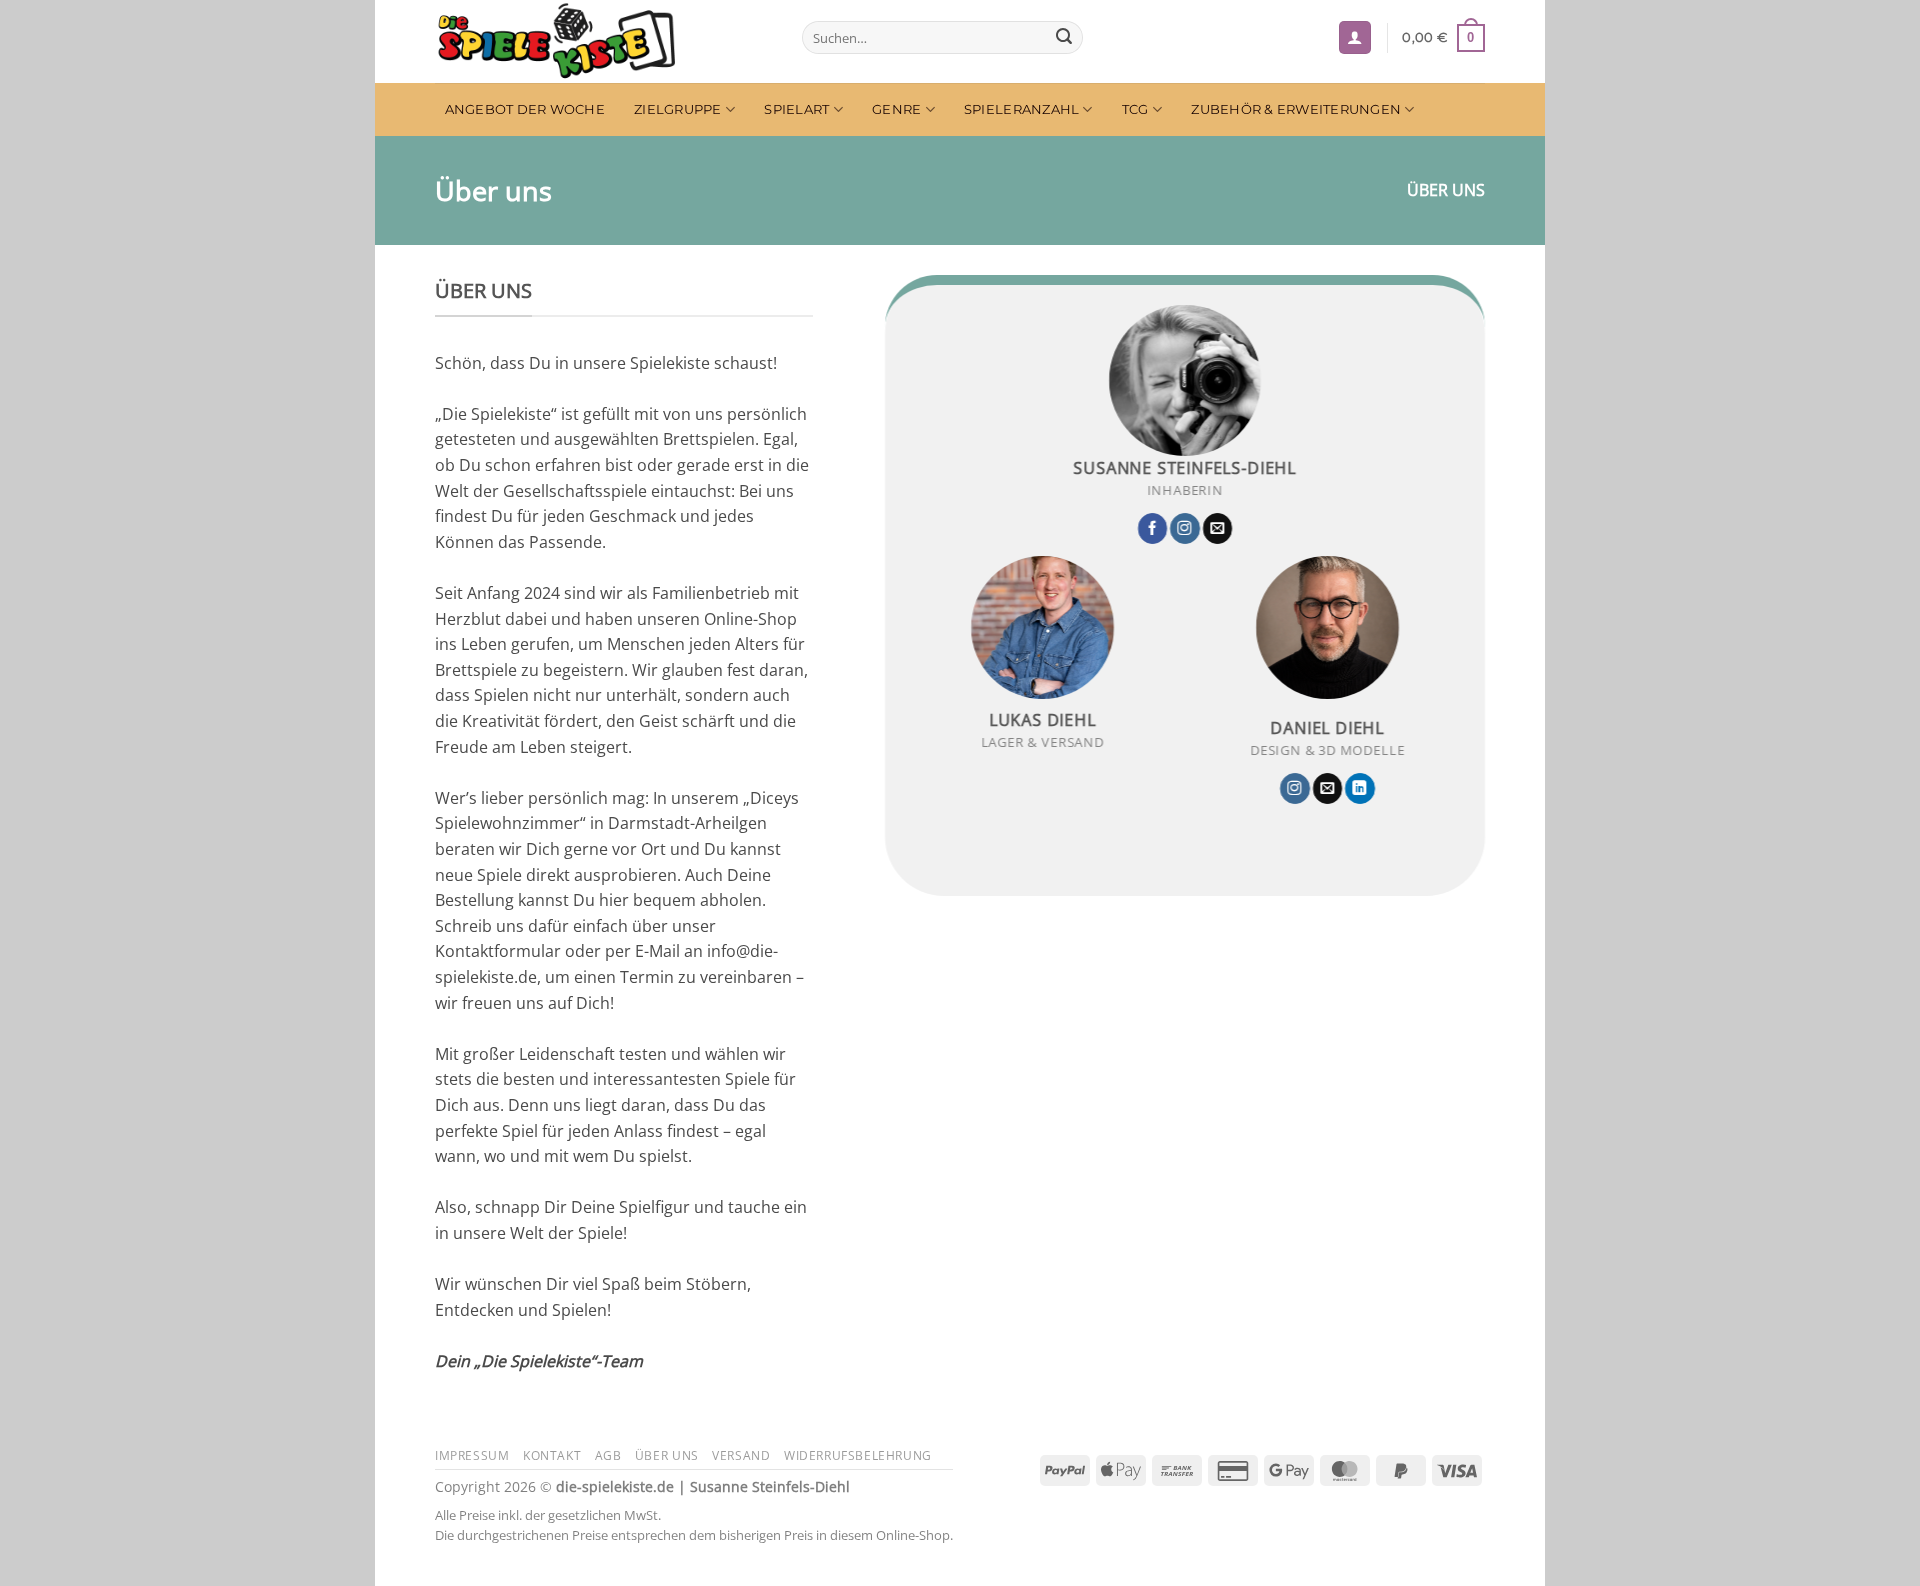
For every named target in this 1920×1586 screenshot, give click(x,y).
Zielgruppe (678, 109)
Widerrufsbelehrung (858, 1455)
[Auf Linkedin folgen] (1360, 789)
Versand (741, 1455)
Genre (896, 109)
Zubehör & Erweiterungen (1296, 109)
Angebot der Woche (525, 109)
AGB (608, 1455)
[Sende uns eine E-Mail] (1218, 529)
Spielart (796, 109)
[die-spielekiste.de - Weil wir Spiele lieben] (603, 41)
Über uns (667, 1455)
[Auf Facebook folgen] (1153, 529)
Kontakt (552, 1455)
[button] (1355, 37)
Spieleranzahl (1021, 109)
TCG (1135, 109)
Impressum (472, 1455)
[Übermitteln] (1064, 38)
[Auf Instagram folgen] (1185, 529)
